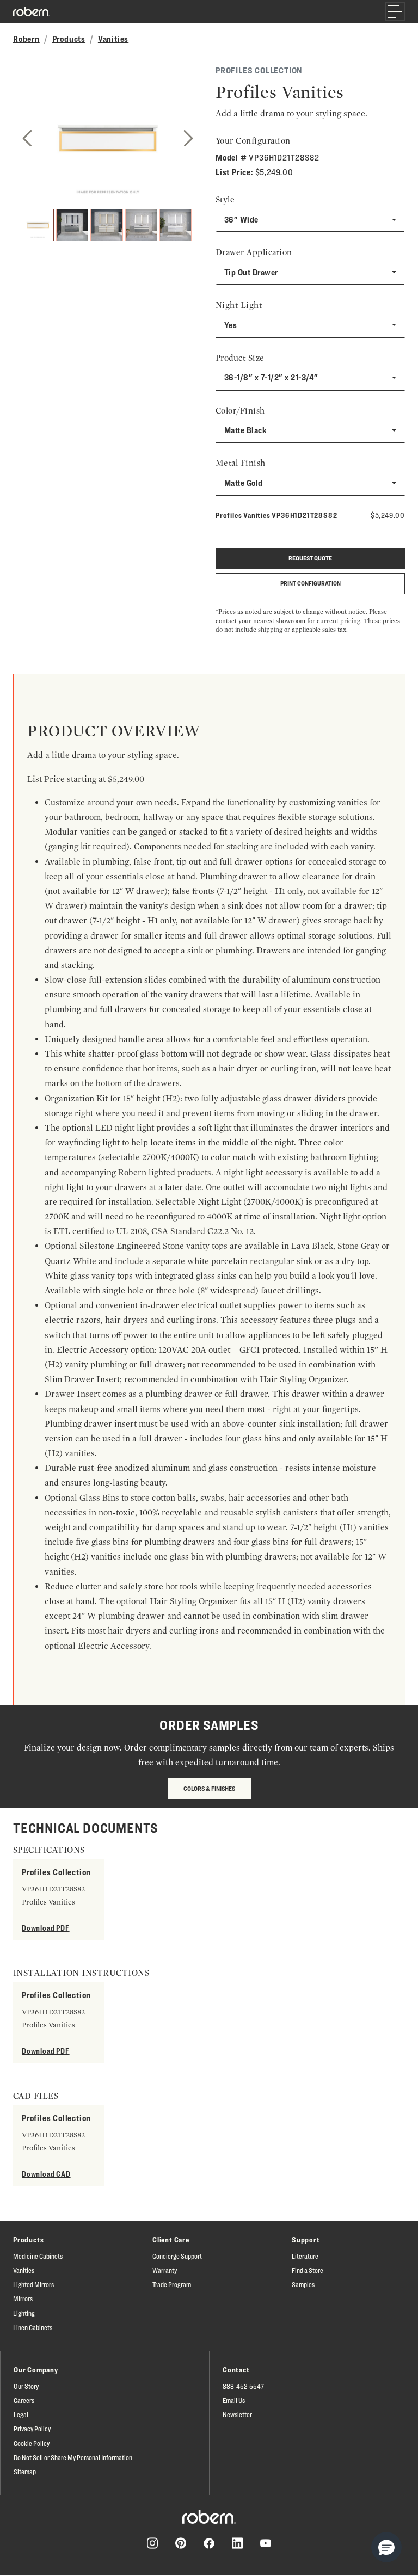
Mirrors (23, 2298)
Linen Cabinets (33, 2327)
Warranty (165, 2270)
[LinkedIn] (237, 2543)
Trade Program (172, 2284)
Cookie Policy (32, 2443)
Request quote (310, 558)
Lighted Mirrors (33, 2284)
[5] (176, 225)
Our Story (26, 2386)
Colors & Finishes (209, 1788)
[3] (106, 225)
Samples (303, 2284)
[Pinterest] (181, 2543)
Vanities (113, 39)
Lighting (24, 2313)
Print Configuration (311, 583)
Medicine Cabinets (38, 2256)
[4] (141, 225)
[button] (386, 2547)
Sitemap (25, 2472)
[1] (38, 225)
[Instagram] (152, 2543)
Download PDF (46, 1928)
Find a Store (308, 2270)
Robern (26, 39)
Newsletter (237, 2414)
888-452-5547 (243, 2386)
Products (69, 39)
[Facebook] (209, 2543)
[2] (72, 225)
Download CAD (46, 2174)
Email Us (234, 2400)
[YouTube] (266, 2543)
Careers (24, 2400)
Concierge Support (177, 2256)
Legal (21, 2414)
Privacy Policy (32, 2429)
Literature (305, 2256)
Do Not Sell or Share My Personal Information (73, 2457)
